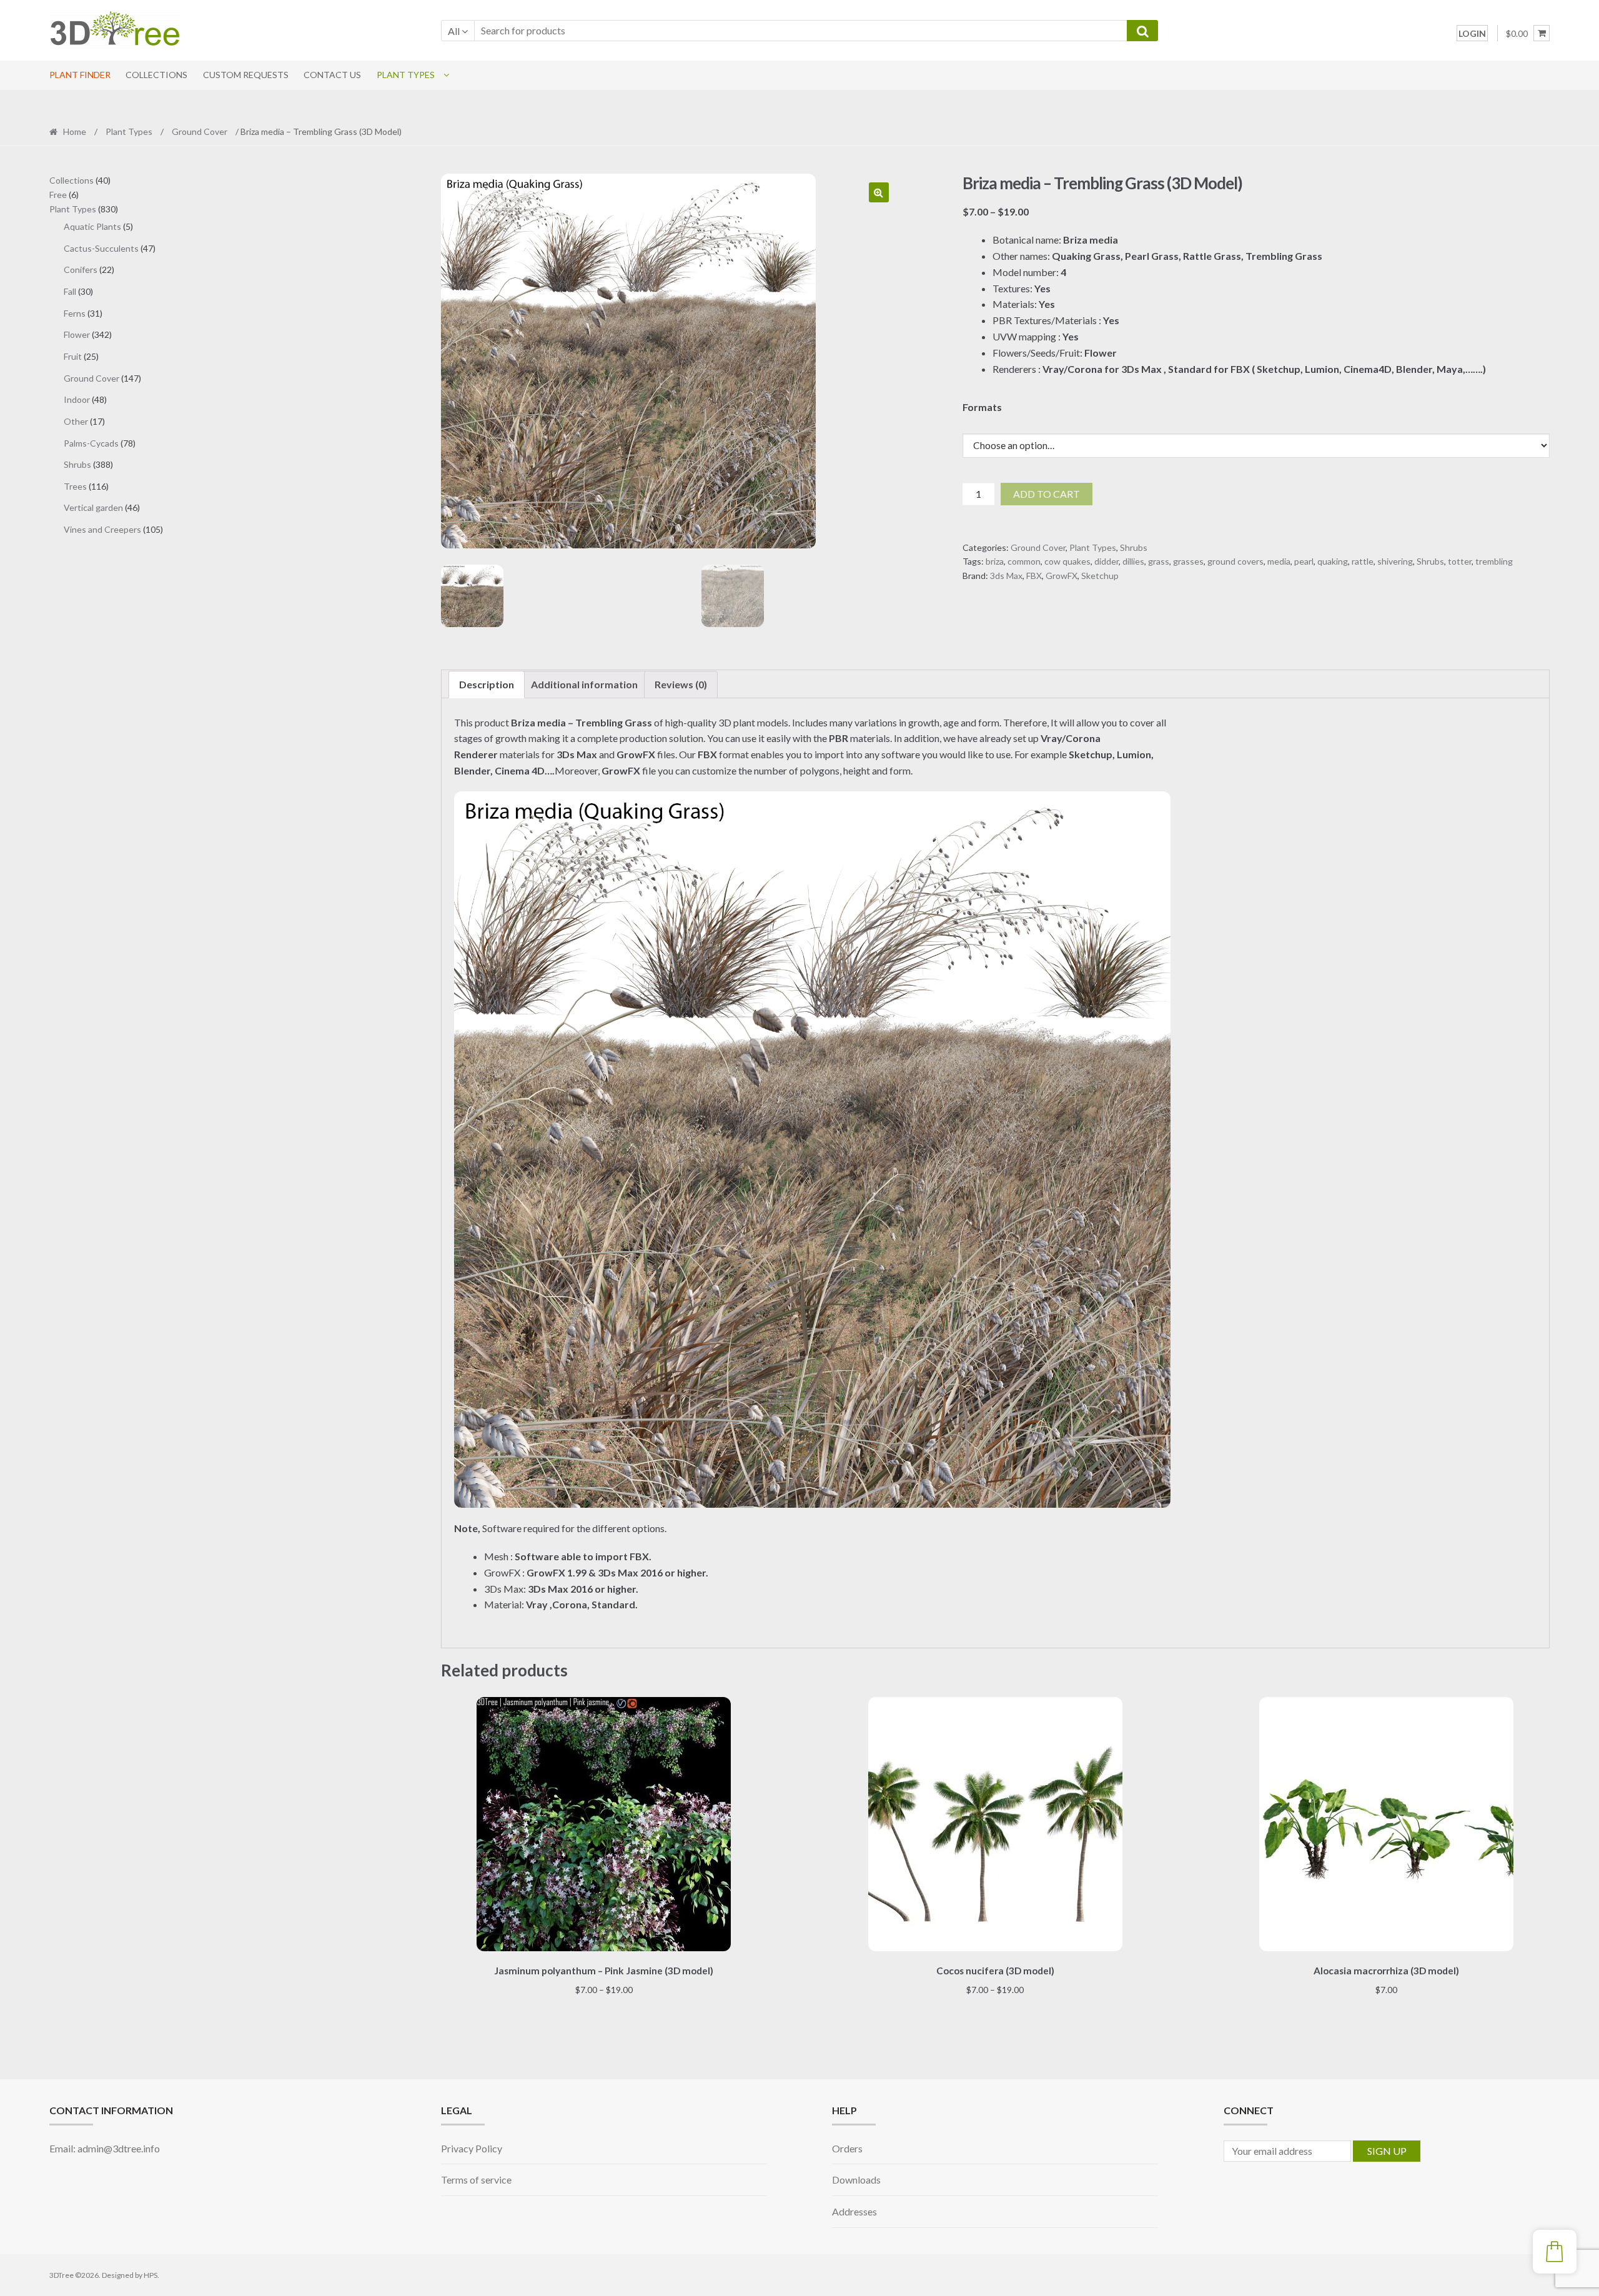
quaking (1333, 561)
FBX (1034, 576)
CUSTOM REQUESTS (246, 75)
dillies (1133, 561)
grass (1159, 561)
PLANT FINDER (80, 75)
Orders (847, 2148)
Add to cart (1047, 494)
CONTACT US (332, 75)
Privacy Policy (472, 2148)
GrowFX (1062, 576)
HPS (151, 2275)
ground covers (1235, 561)
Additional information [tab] (584, 684)
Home (75, 131)
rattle (1363, 561)
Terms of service (476, 2180)
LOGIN (1472, 33)
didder (1106, 561)
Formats (982, 407)
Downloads (856, 2180)
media (1279, 561)
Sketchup (1100, 576)
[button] (879, 192)
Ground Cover (200, 131)
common (1024, 561)
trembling (1494, 561)
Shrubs (1134, 547)
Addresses (854, 2211)
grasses (1188, 561)
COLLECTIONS (156, 75)
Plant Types (406, 75)
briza (995, 561)
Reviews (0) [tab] (681, 684)
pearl (1304, 561)
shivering (1395, 561)
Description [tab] (487, 684)
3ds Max (1006, 576)
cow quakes (1067, 561)
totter (1460, 561)
